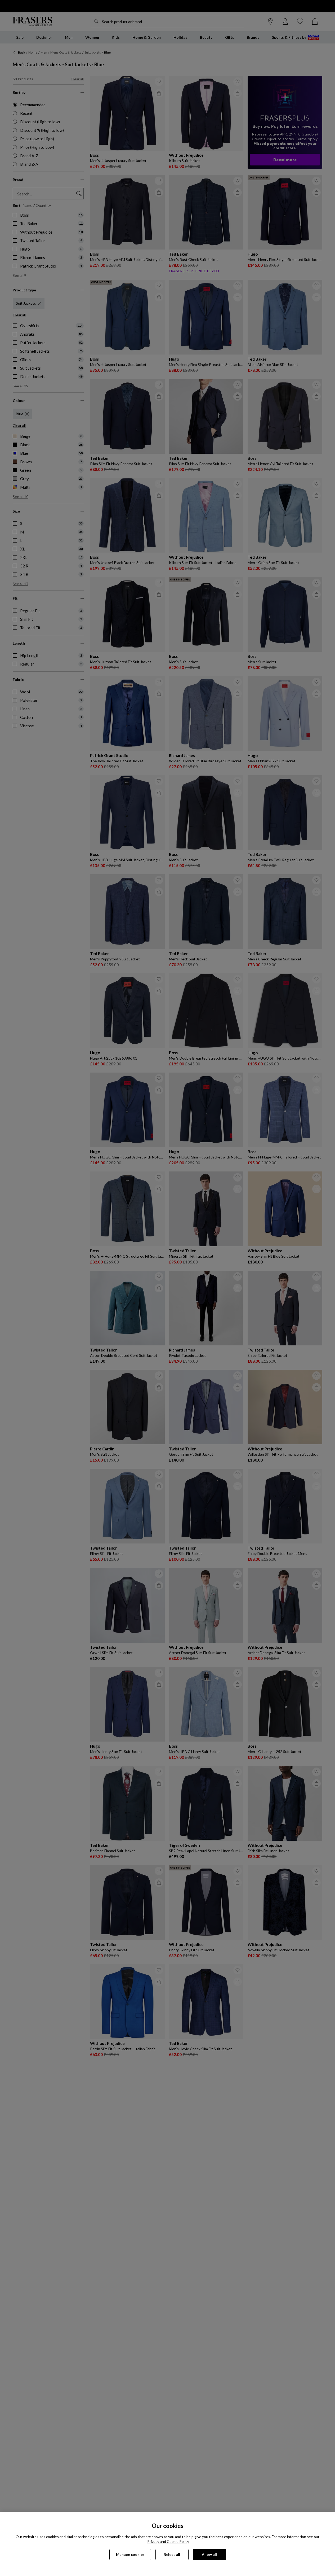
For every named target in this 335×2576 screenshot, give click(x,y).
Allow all (209, 2554)
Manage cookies (130, 2554)
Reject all (172, 2554)
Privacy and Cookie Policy (168, 2541)
